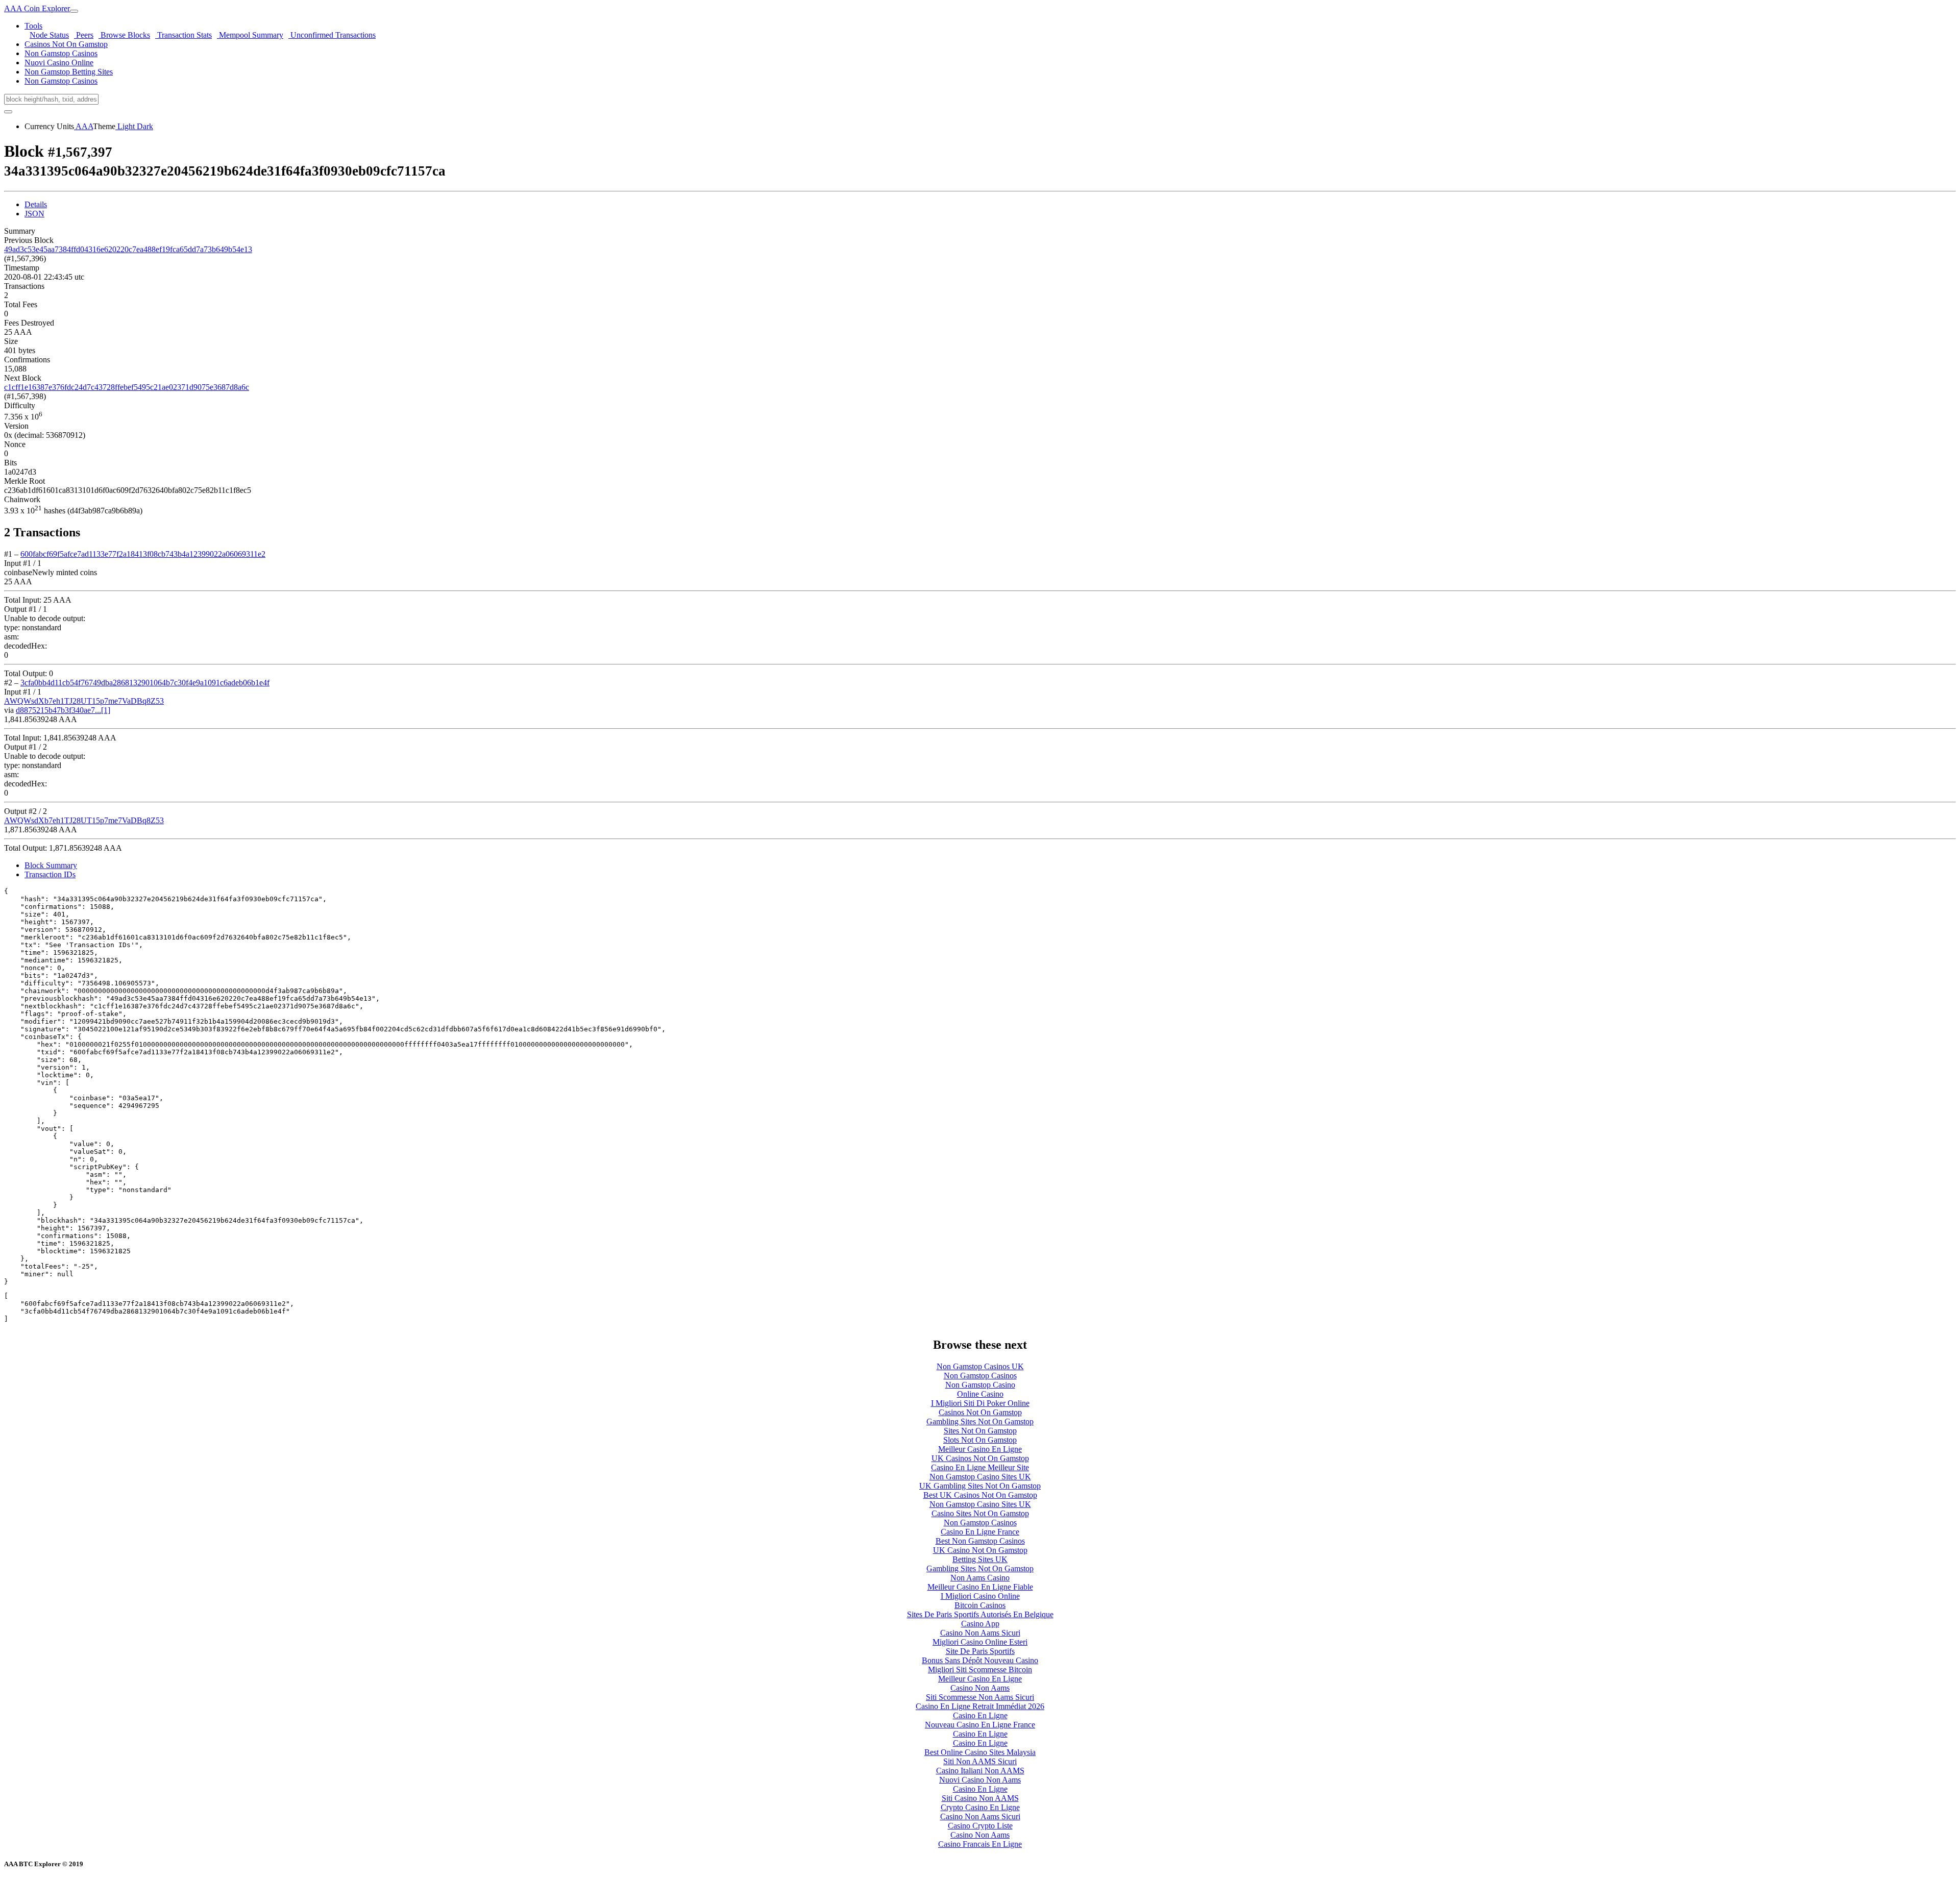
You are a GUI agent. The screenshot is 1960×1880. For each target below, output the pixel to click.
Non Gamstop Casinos (61, 53)
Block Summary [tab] (51, 865)
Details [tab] (36, 204)
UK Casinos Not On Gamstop (980, 1458)
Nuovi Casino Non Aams (980, 1780)
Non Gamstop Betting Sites (69, 72)
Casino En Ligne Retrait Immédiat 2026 (980, 1706)
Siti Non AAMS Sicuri (980, 1761)
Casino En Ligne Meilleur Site (980, 1467)
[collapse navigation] (74, 11)
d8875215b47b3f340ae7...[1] (63, 710)
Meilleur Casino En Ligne (980, 1449)
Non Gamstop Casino (980, 1385)
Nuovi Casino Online (59, 63)
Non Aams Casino (980, 1578)
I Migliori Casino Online (980, 1596)
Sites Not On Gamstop (980, 1431)
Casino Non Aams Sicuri (980, 1633)
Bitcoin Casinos (980, 1605)
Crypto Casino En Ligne (980, 1807)
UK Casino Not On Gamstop (980, 1550)
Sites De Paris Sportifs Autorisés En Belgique (980, 1614)
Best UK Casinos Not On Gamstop (980, 1495)
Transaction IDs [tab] (50, 874)
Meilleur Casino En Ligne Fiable (980, 1587)
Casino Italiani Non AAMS (980, 1771)
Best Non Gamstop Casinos (980, 1541)
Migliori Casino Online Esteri (980, 1642)
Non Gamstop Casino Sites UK (980, 1477)
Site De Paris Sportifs (980, 1651)
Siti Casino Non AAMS (980, 1798)
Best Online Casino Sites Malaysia (980, 1752)
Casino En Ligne (980, 1715)
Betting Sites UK (980, 1559)
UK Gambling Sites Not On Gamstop (980, 1486)
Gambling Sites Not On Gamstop (980, 1421)
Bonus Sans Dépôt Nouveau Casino (980, 1660)
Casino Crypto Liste (980, 1826)
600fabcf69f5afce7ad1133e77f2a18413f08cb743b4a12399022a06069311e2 (143, 554)
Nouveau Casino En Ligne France (980, 1725)
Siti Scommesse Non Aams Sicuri (980, 1697)
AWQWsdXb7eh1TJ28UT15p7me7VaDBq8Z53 (84, 701)
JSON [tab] (34, 214)
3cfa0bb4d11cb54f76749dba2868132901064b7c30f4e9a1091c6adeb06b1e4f (145, 683)
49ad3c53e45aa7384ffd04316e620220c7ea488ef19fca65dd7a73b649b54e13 (128, 249)
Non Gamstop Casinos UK (980, 1366)
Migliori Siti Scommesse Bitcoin (980, 1669)
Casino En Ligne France (980, 1532)
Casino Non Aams (980, 1688)
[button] (33, 26)
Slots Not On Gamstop (980, 1440)
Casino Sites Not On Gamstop (980, 1513)
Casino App (980, 1624)
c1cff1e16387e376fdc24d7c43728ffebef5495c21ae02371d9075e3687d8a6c (127, 387)
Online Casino (980, 1394)
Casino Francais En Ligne (980, 1844)
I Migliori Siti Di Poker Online (980, 1403)
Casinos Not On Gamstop (66, 44)
